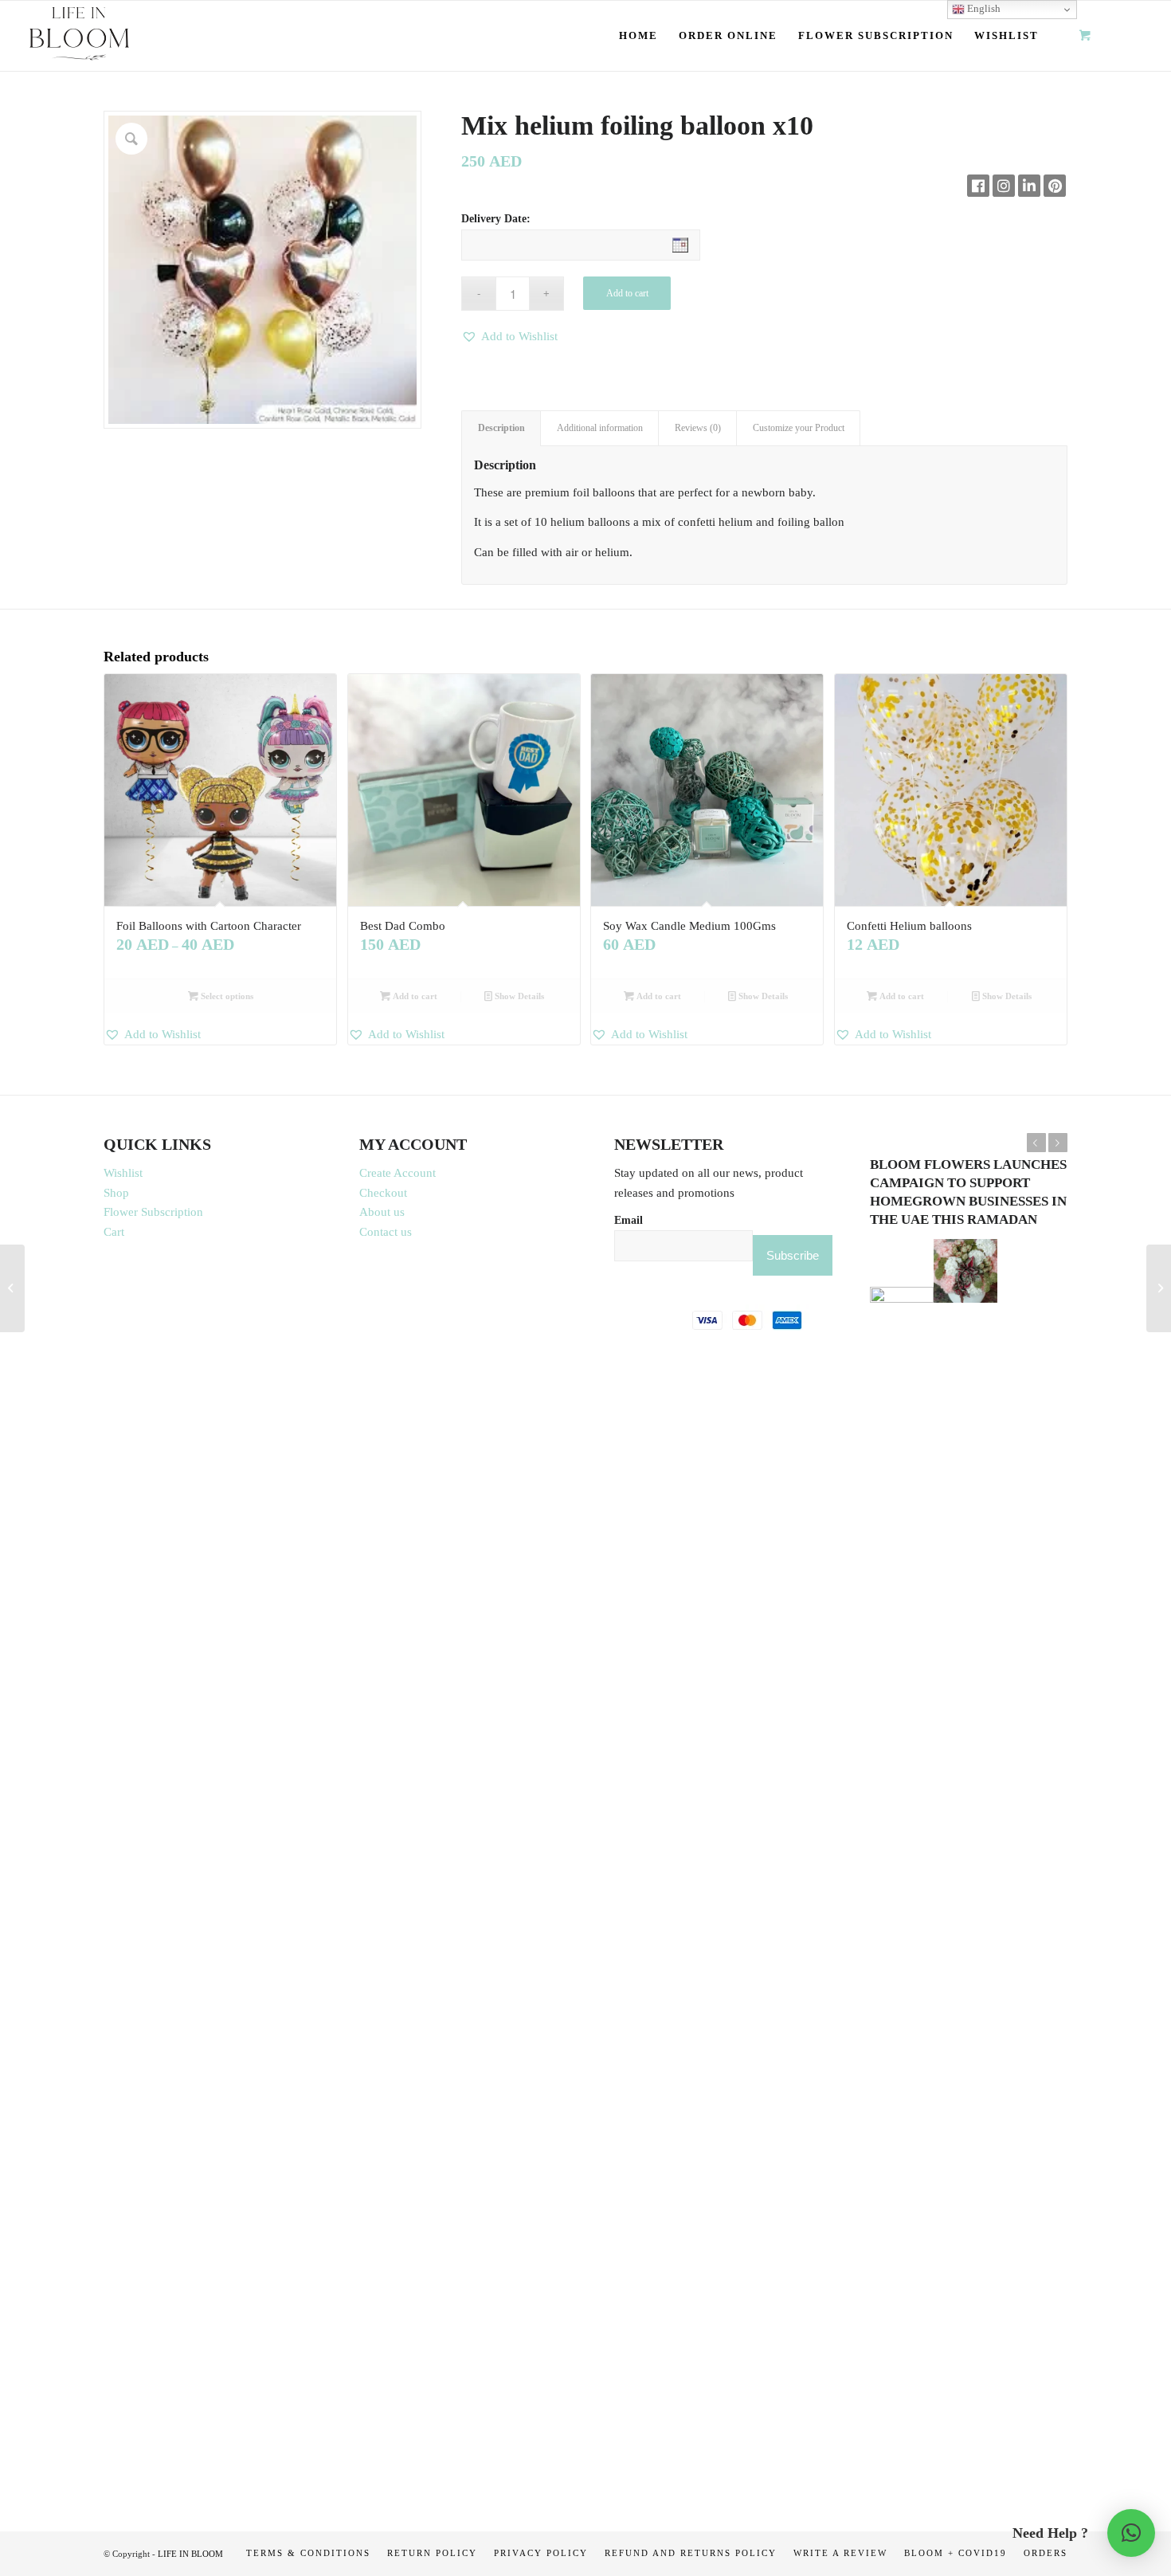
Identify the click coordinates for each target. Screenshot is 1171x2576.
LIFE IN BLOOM (190, 2554)
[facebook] (978, 186)
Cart (114, 1232)
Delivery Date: (496, 219)
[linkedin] (1029, 186)
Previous (1036, 1143)
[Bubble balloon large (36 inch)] (1159, 1288)
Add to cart (627, 293)
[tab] (501, 428)
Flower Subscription (153, 1212)
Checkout (383, 1193)
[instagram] (1004, 186)
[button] (509, 337)
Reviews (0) (698, 428)
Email (629, 1220)
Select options (226, 996)
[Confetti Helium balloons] (12, 1288)
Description (501, 428)
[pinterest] (1055, 186)
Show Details (518, 996)
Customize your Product (799, 428)
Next (1058, 1143)
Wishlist (123, 1173)
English (983, 8)
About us (382, 1212)
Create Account (398, 1173)
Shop (116, 1193)
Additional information (600, 428)
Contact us (386, 1232)
